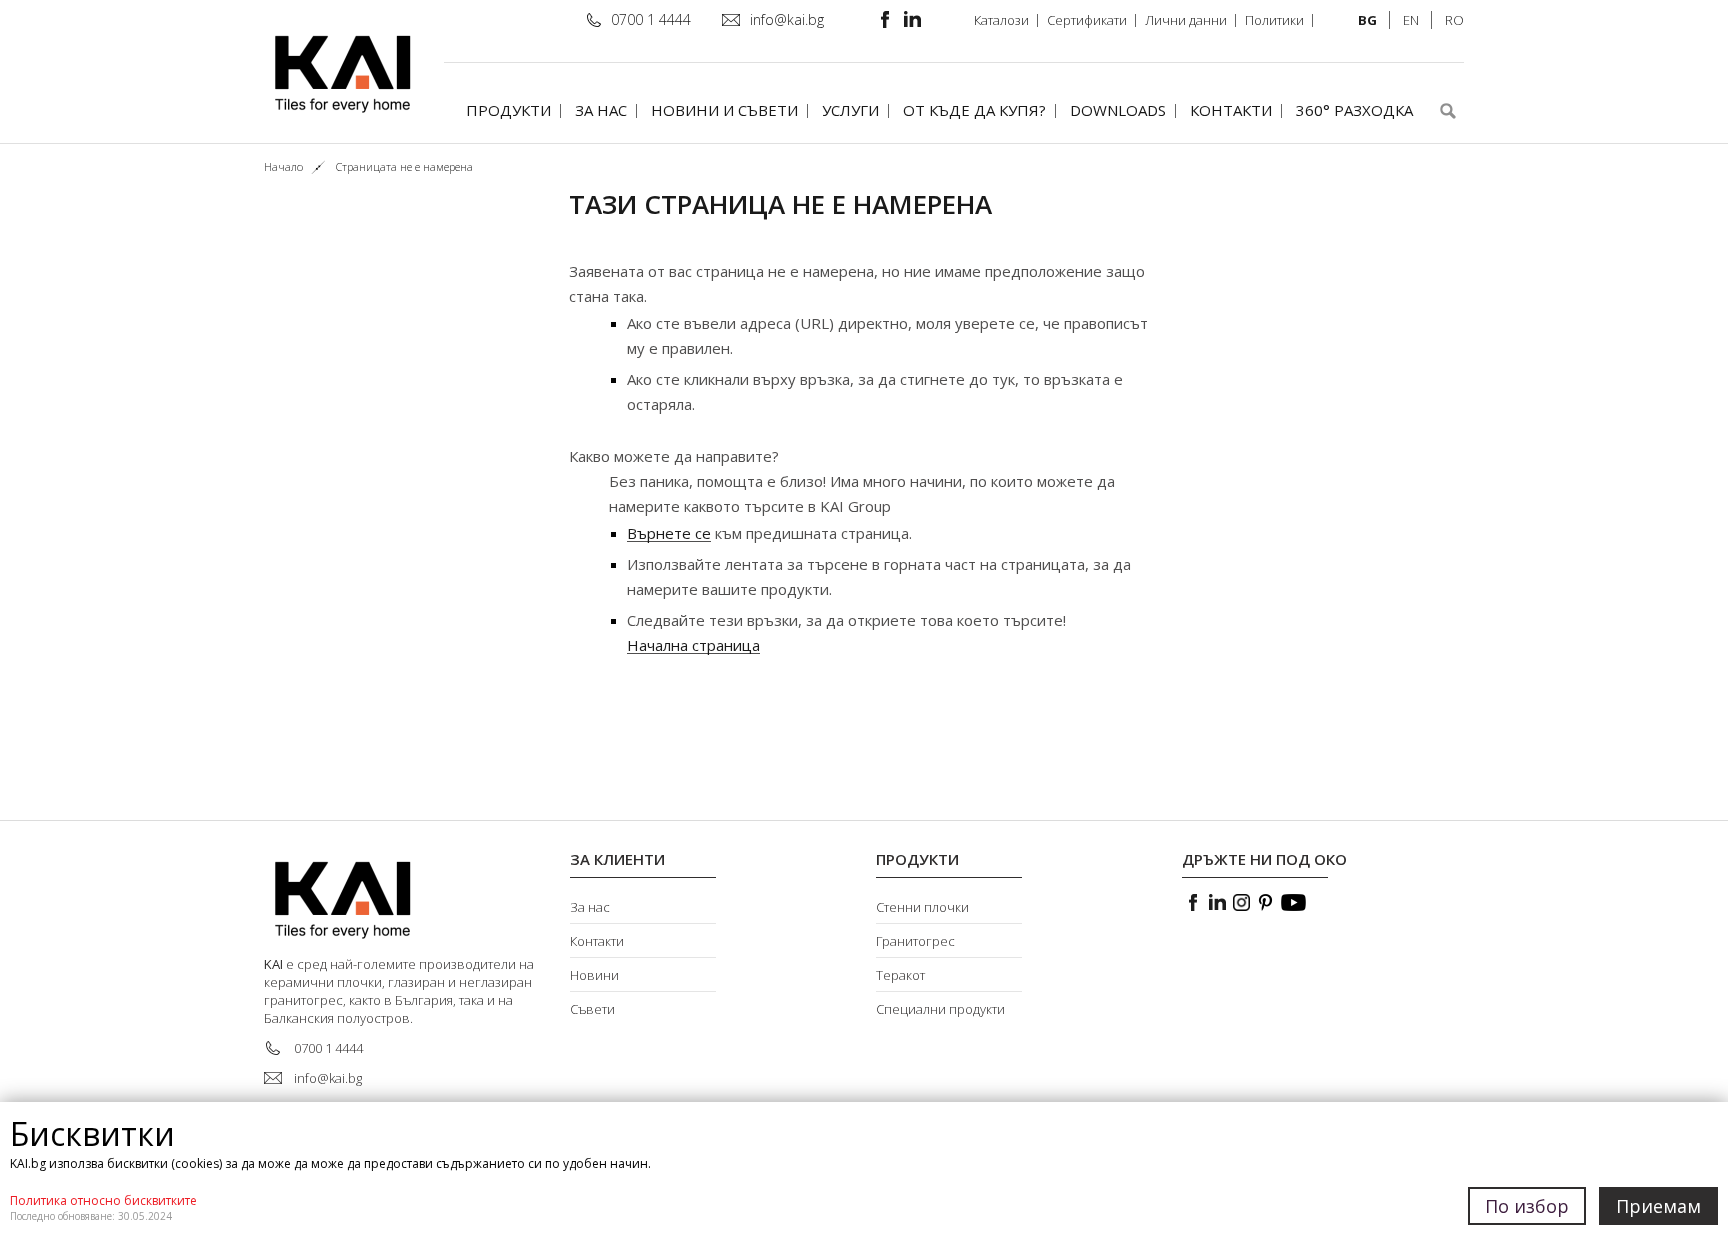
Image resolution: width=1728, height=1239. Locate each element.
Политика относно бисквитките (103, 1200)
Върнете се (669, 533)
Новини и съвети (724, 110)
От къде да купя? (974, 110)
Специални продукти (940, 1009)
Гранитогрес (915, 941)
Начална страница (693, 645)
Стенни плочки (922, 907)
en (1411, 20)
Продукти (508, 110)
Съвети (592, 1009)
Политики (1274, 20)
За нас (601, 110)
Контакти (1231, 110)
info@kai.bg (787, 19)
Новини (594, 975)
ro (1454, 20)
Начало (283, 166)
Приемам (1658, 1206)
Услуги (850, 110)
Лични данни (1186, 20)
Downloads (1118, 110)
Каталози (1001, 20)
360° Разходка (1354, 110)
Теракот (900, 975)
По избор (1527, 1206)
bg (1367, 20)
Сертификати (1087, 20)
